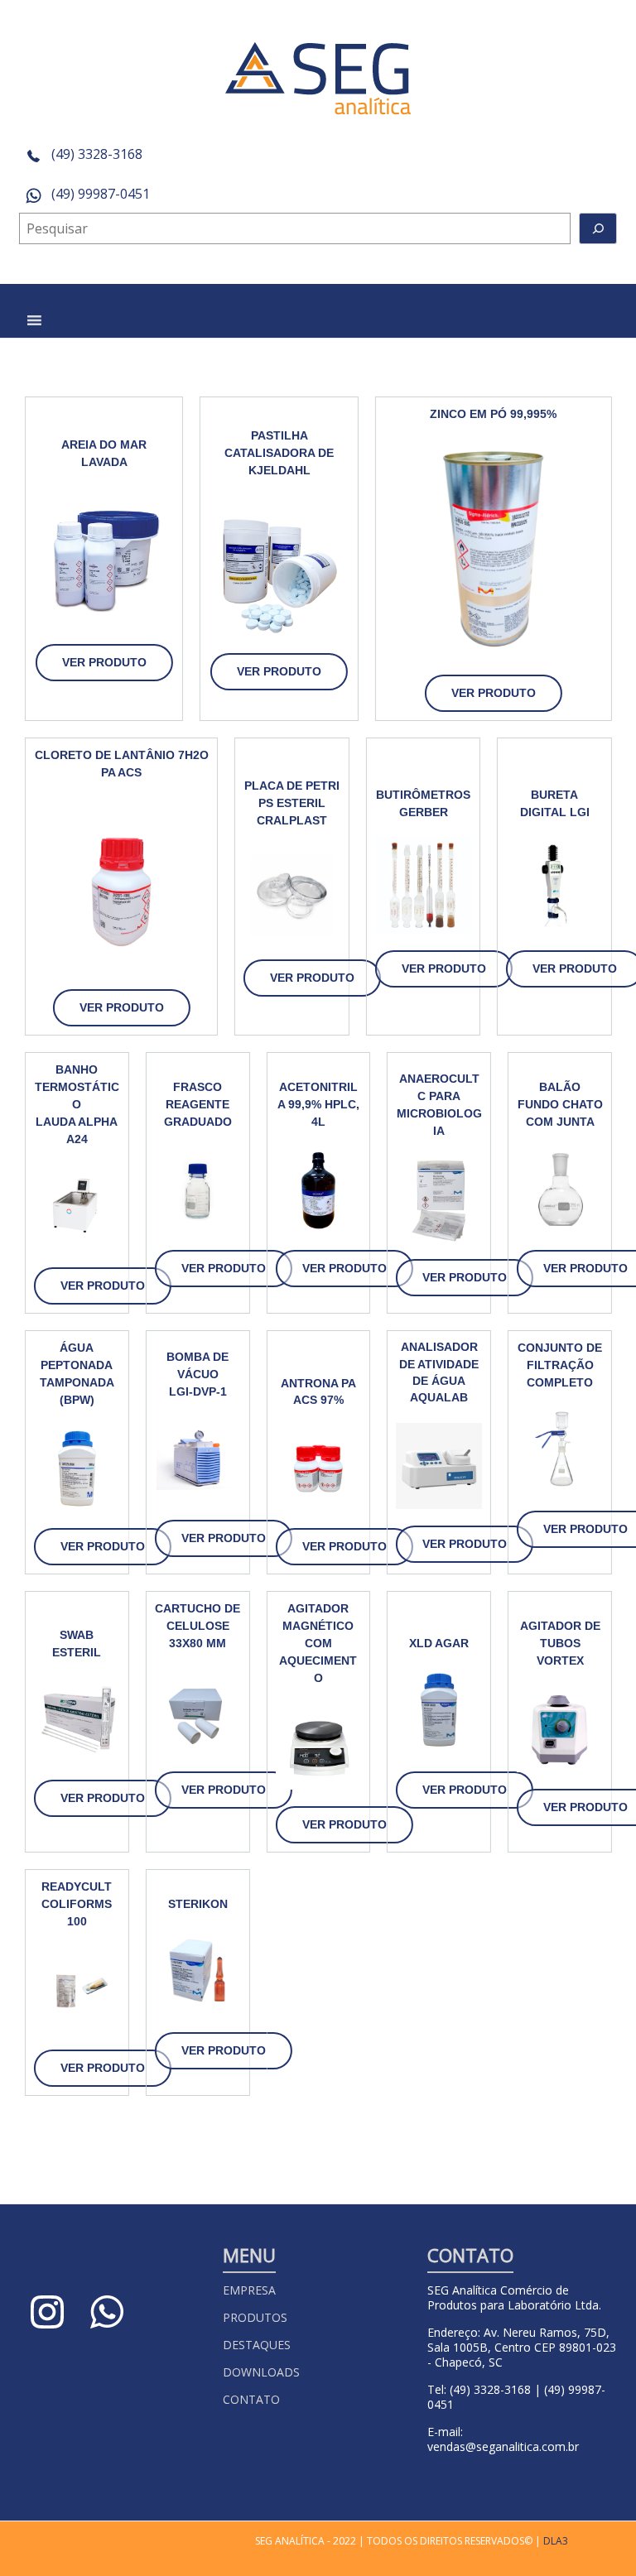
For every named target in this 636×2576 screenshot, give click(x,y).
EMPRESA (249, 2290)
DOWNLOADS (261, 2372)
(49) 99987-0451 (99, 194)
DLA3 (556, 2541)
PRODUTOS (255, 2317)
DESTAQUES (257, 2345)
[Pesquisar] (598, 228)
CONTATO (251, 2399)
